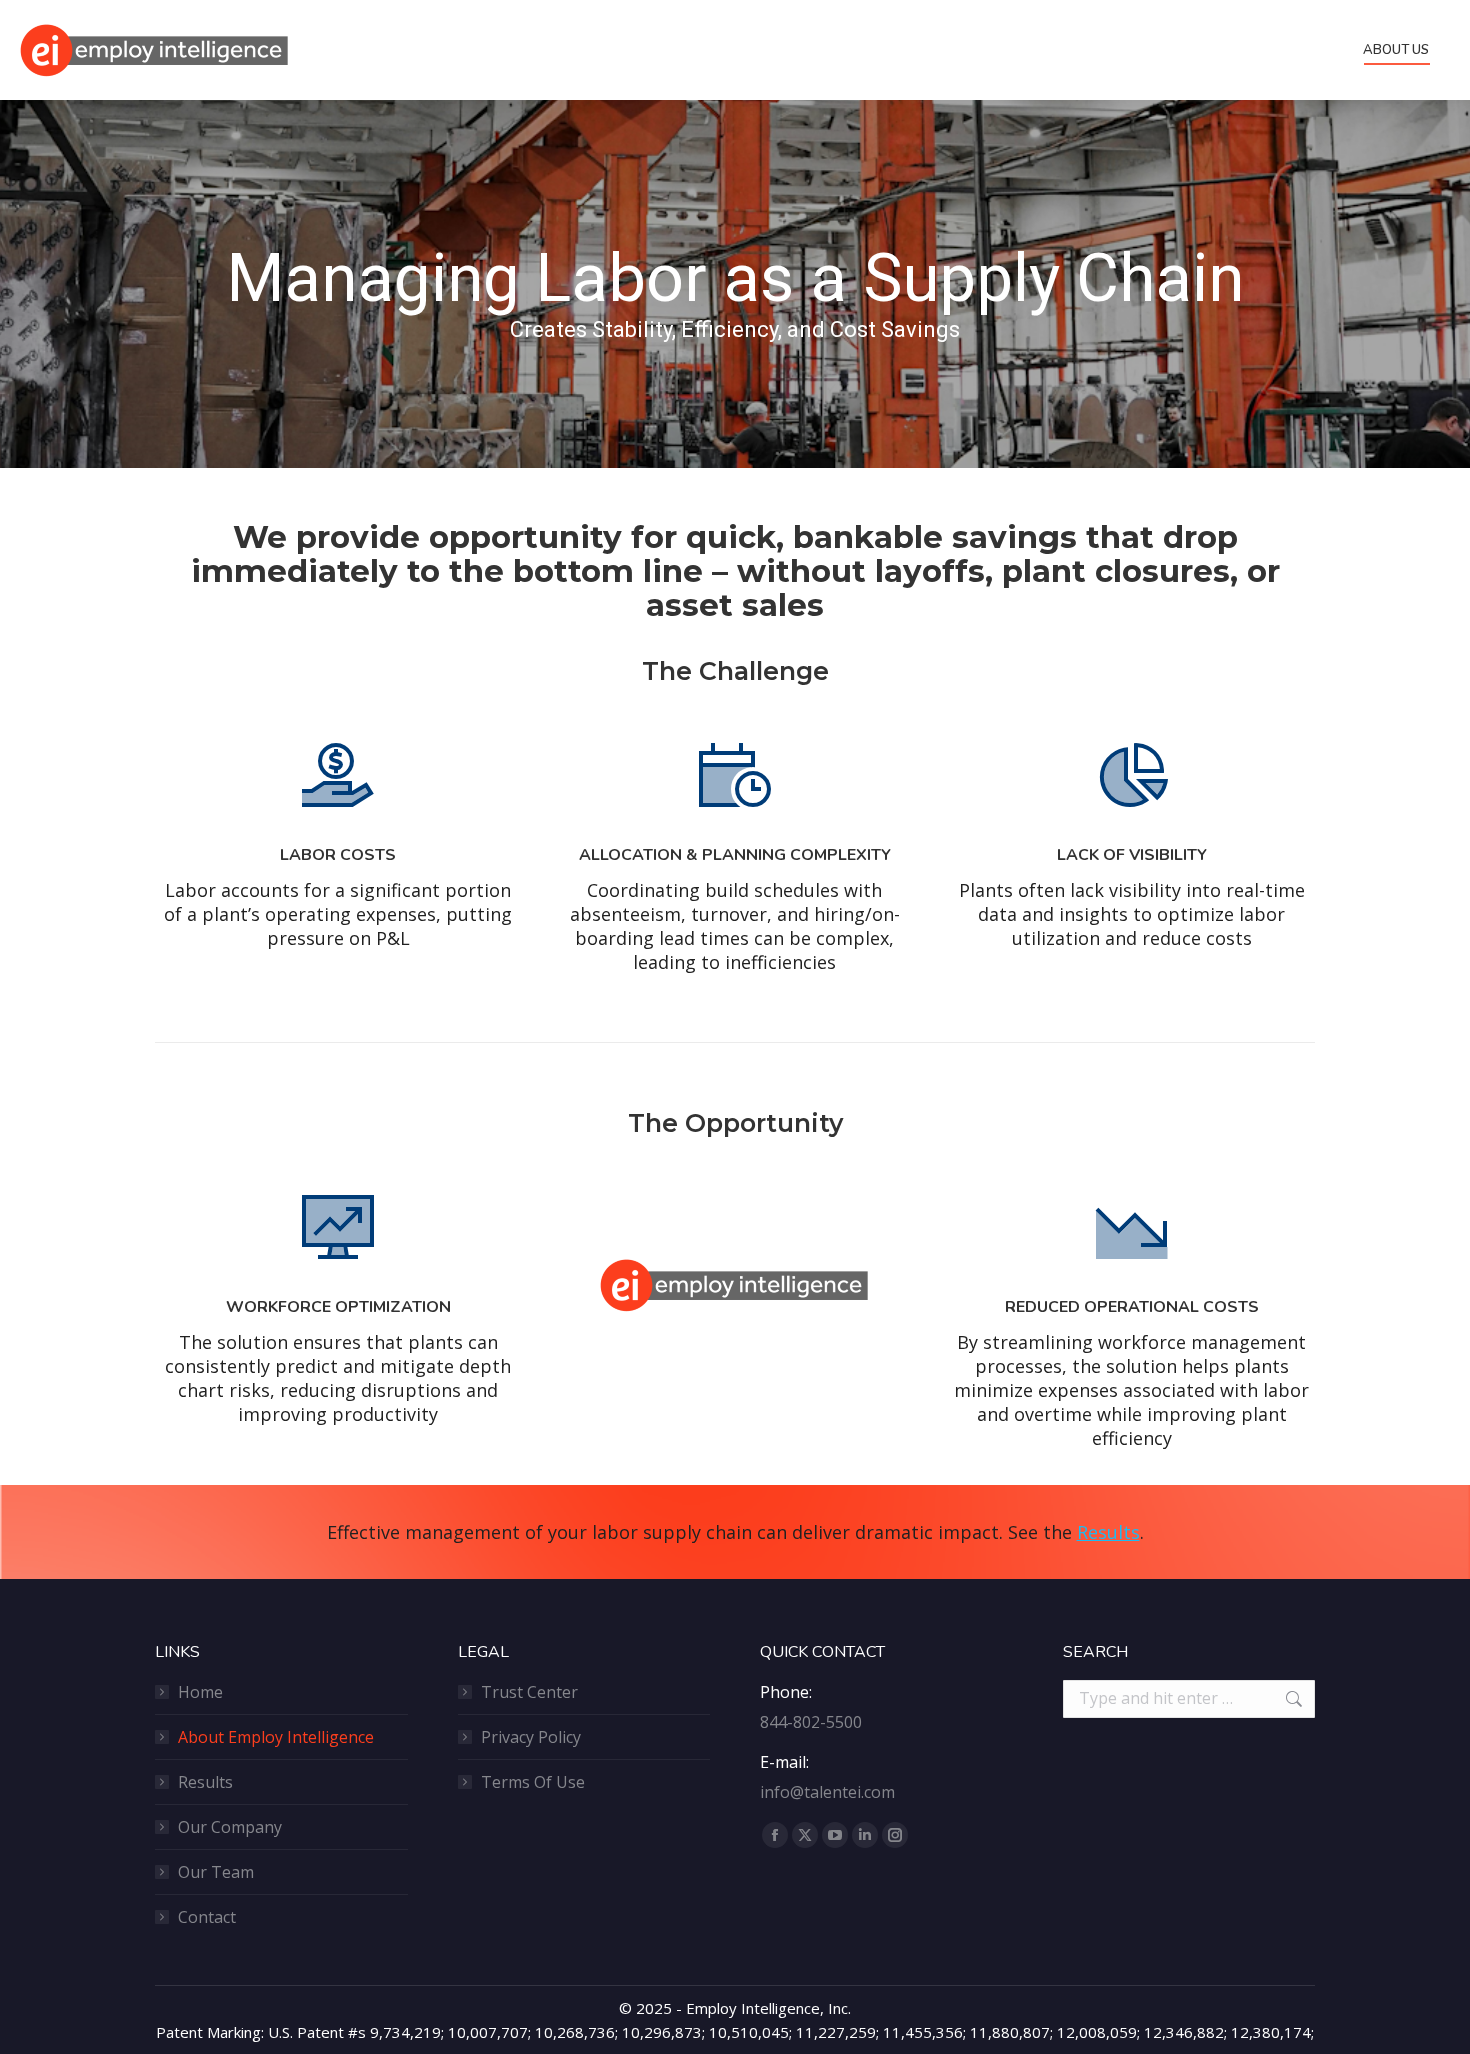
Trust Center (529, 1692)
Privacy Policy (531, 1737)
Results (1108, 1532)
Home (200, 1692)
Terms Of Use (533, 1782)
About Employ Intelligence (276, 1737)
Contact (207, 1917)
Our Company (230, 1827)
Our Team (216, 1872)
